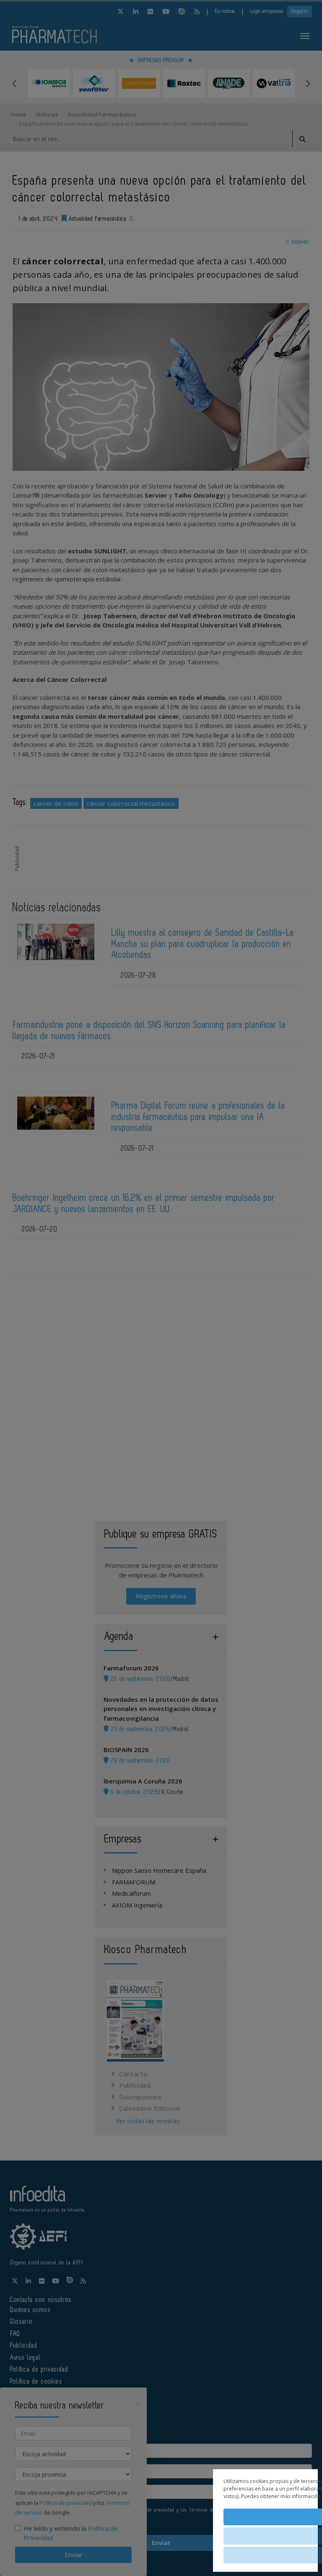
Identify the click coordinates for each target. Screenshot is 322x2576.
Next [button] (308, 83)
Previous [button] (14, 83)
